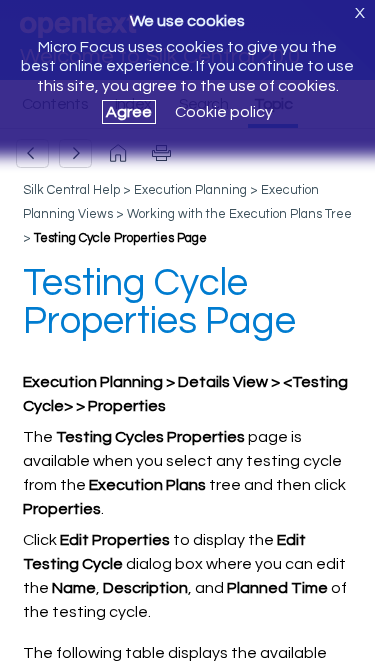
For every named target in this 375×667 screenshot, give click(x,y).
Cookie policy (224, 112)
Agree (129, 112)
